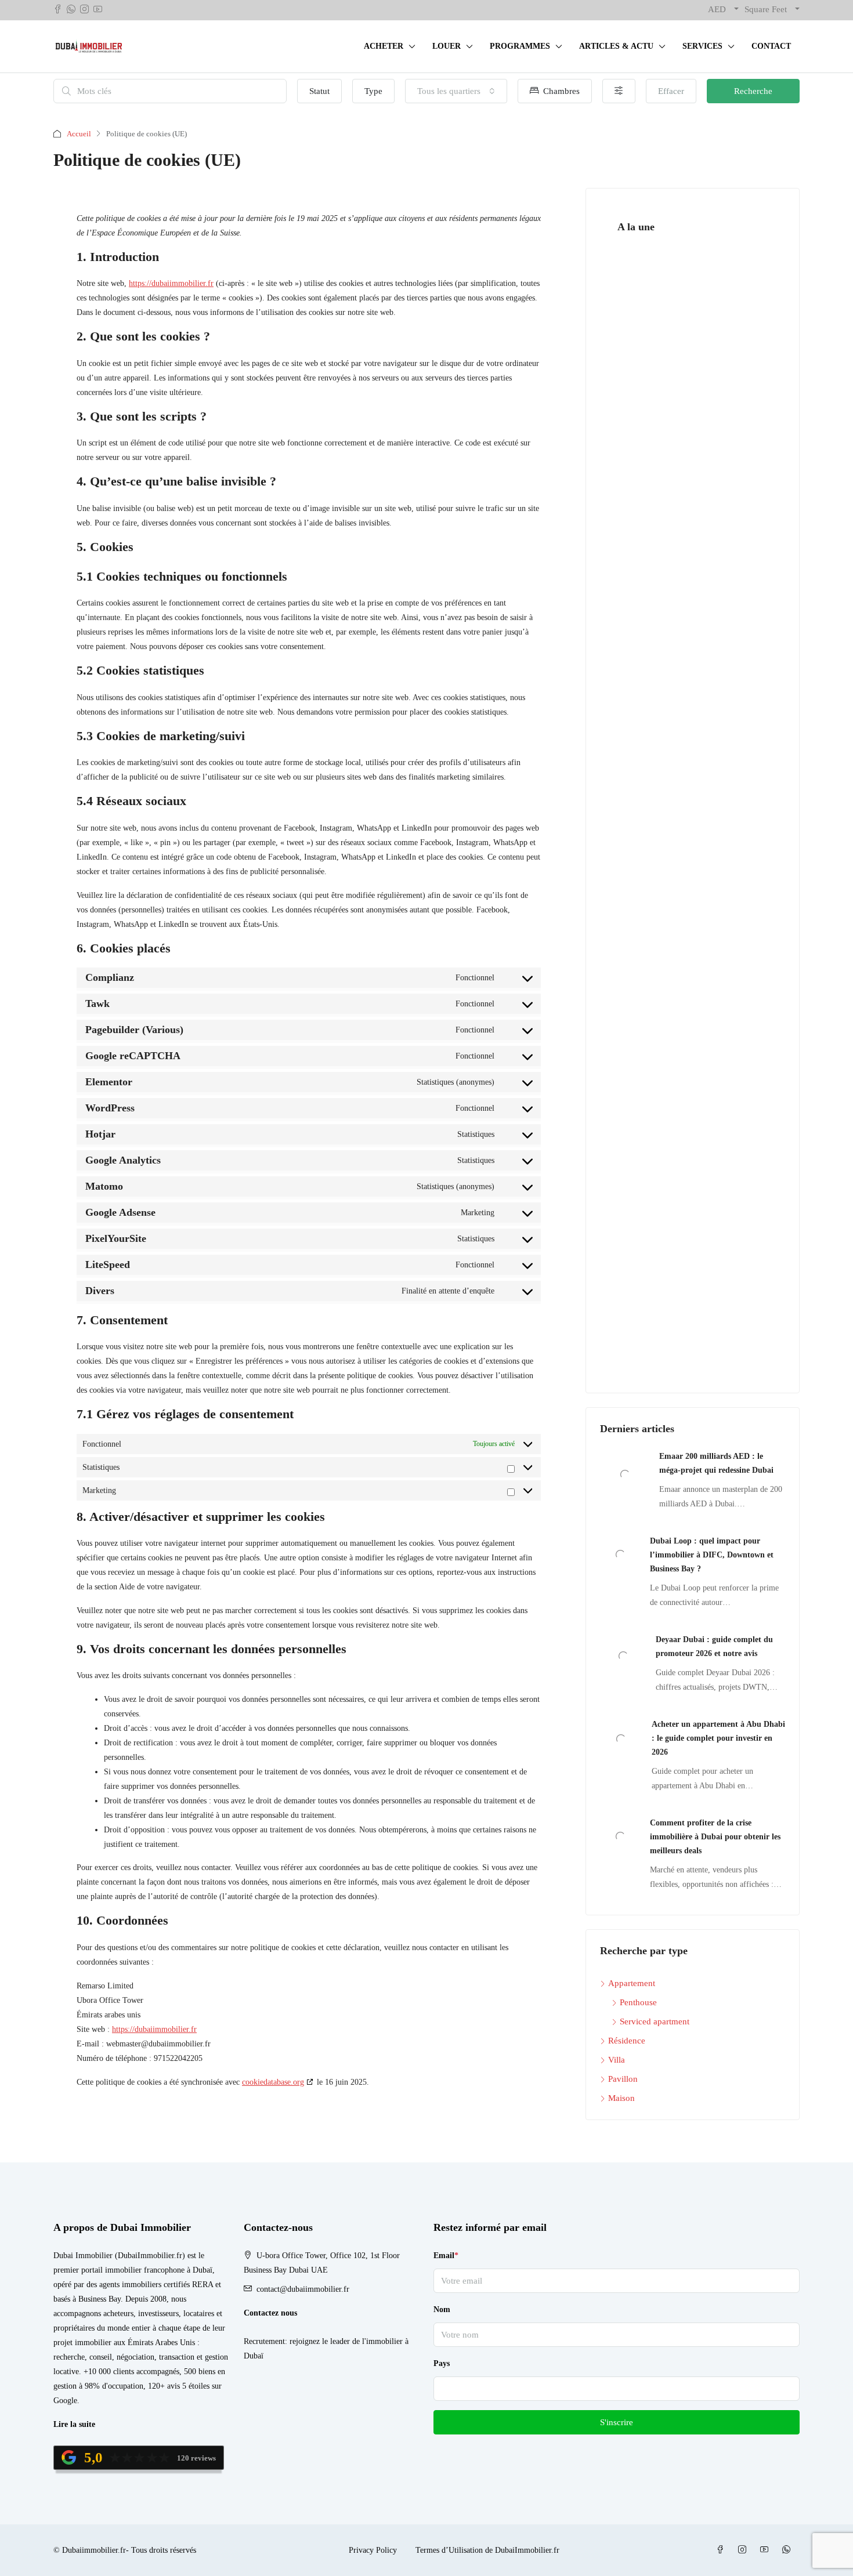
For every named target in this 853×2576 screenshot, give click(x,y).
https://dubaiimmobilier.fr (171, 283)
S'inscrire (617, 2422)
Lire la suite (74, 2424)
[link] (625, 1474)
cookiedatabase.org (273, 2082)
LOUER (447, 46)
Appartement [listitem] (632, 1983)
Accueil (79, 134)
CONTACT (771, 46)
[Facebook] (722, 2550)
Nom (442, 2309)
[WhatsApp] (789, 2550)
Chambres (560, 91)
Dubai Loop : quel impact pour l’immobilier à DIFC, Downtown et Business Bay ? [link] (712, 1555)
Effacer (671, 91)
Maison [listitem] (621, 2098)
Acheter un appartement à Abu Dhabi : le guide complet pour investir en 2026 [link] (718, 1738)
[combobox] (456, 91)
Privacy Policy (373, 2550)
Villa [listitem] (617, 2060)
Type (373, 91)
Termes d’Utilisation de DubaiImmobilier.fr (487, 2550)
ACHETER (384, 46)
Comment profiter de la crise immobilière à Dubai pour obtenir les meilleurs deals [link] (715, 1837)
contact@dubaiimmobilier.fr (303, 2289)
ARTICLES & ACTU (616, 46)
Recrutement (264, 2341)
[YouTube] (767, 2550)
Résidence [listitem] (627, 2041)
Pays (442, 2363)
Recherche (753, 91)
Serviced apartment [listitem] (655, 2021)
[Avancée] (619, 91)
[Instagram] (744, 2550)
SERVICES (702, 46)
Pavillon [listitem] (623, 2079)
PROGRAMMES (520, 46)
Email (446, 2256)
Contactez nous (270, 2313)
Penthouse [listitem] (638, 2002)
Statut (319, 91)
